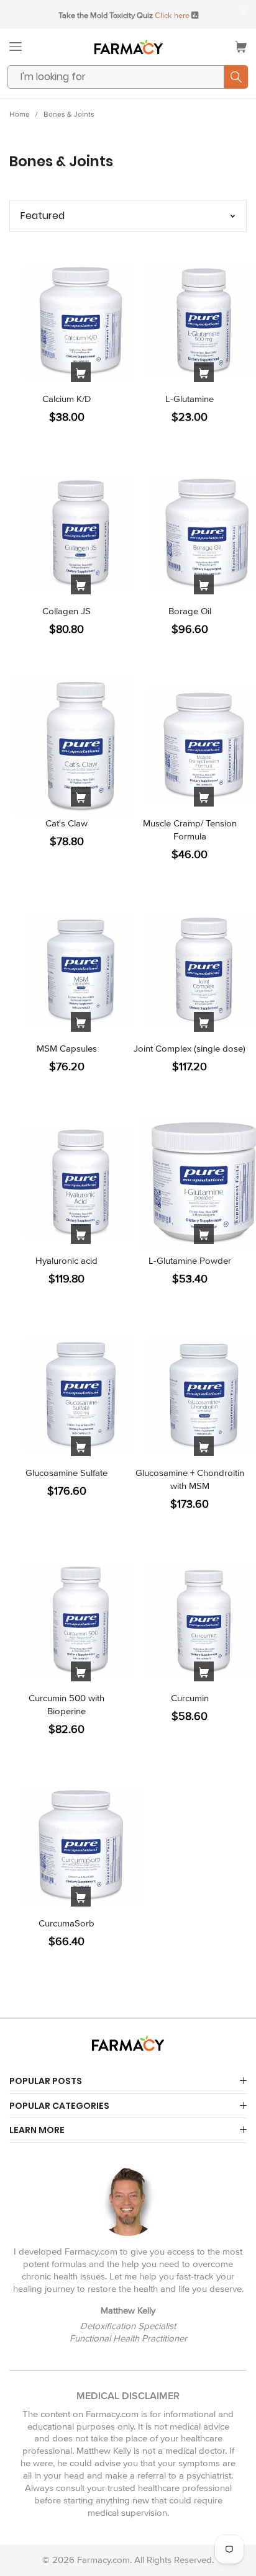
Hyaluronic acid (66, 1261)
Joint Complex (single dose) (190, 1049)
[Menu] (16, 47)
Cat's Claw (66, 823)
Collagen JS (66, 611)
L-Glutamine (190, 399)
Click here (172, 16)
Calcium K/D (67, 399)
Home (20, 114)
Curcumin (190, 1698)
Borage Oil (190, 611)
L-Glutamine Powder (190, 1261)
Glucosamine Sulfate (66, 1473)
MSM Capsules (67, 1049)
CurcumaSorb (66, 1923)
